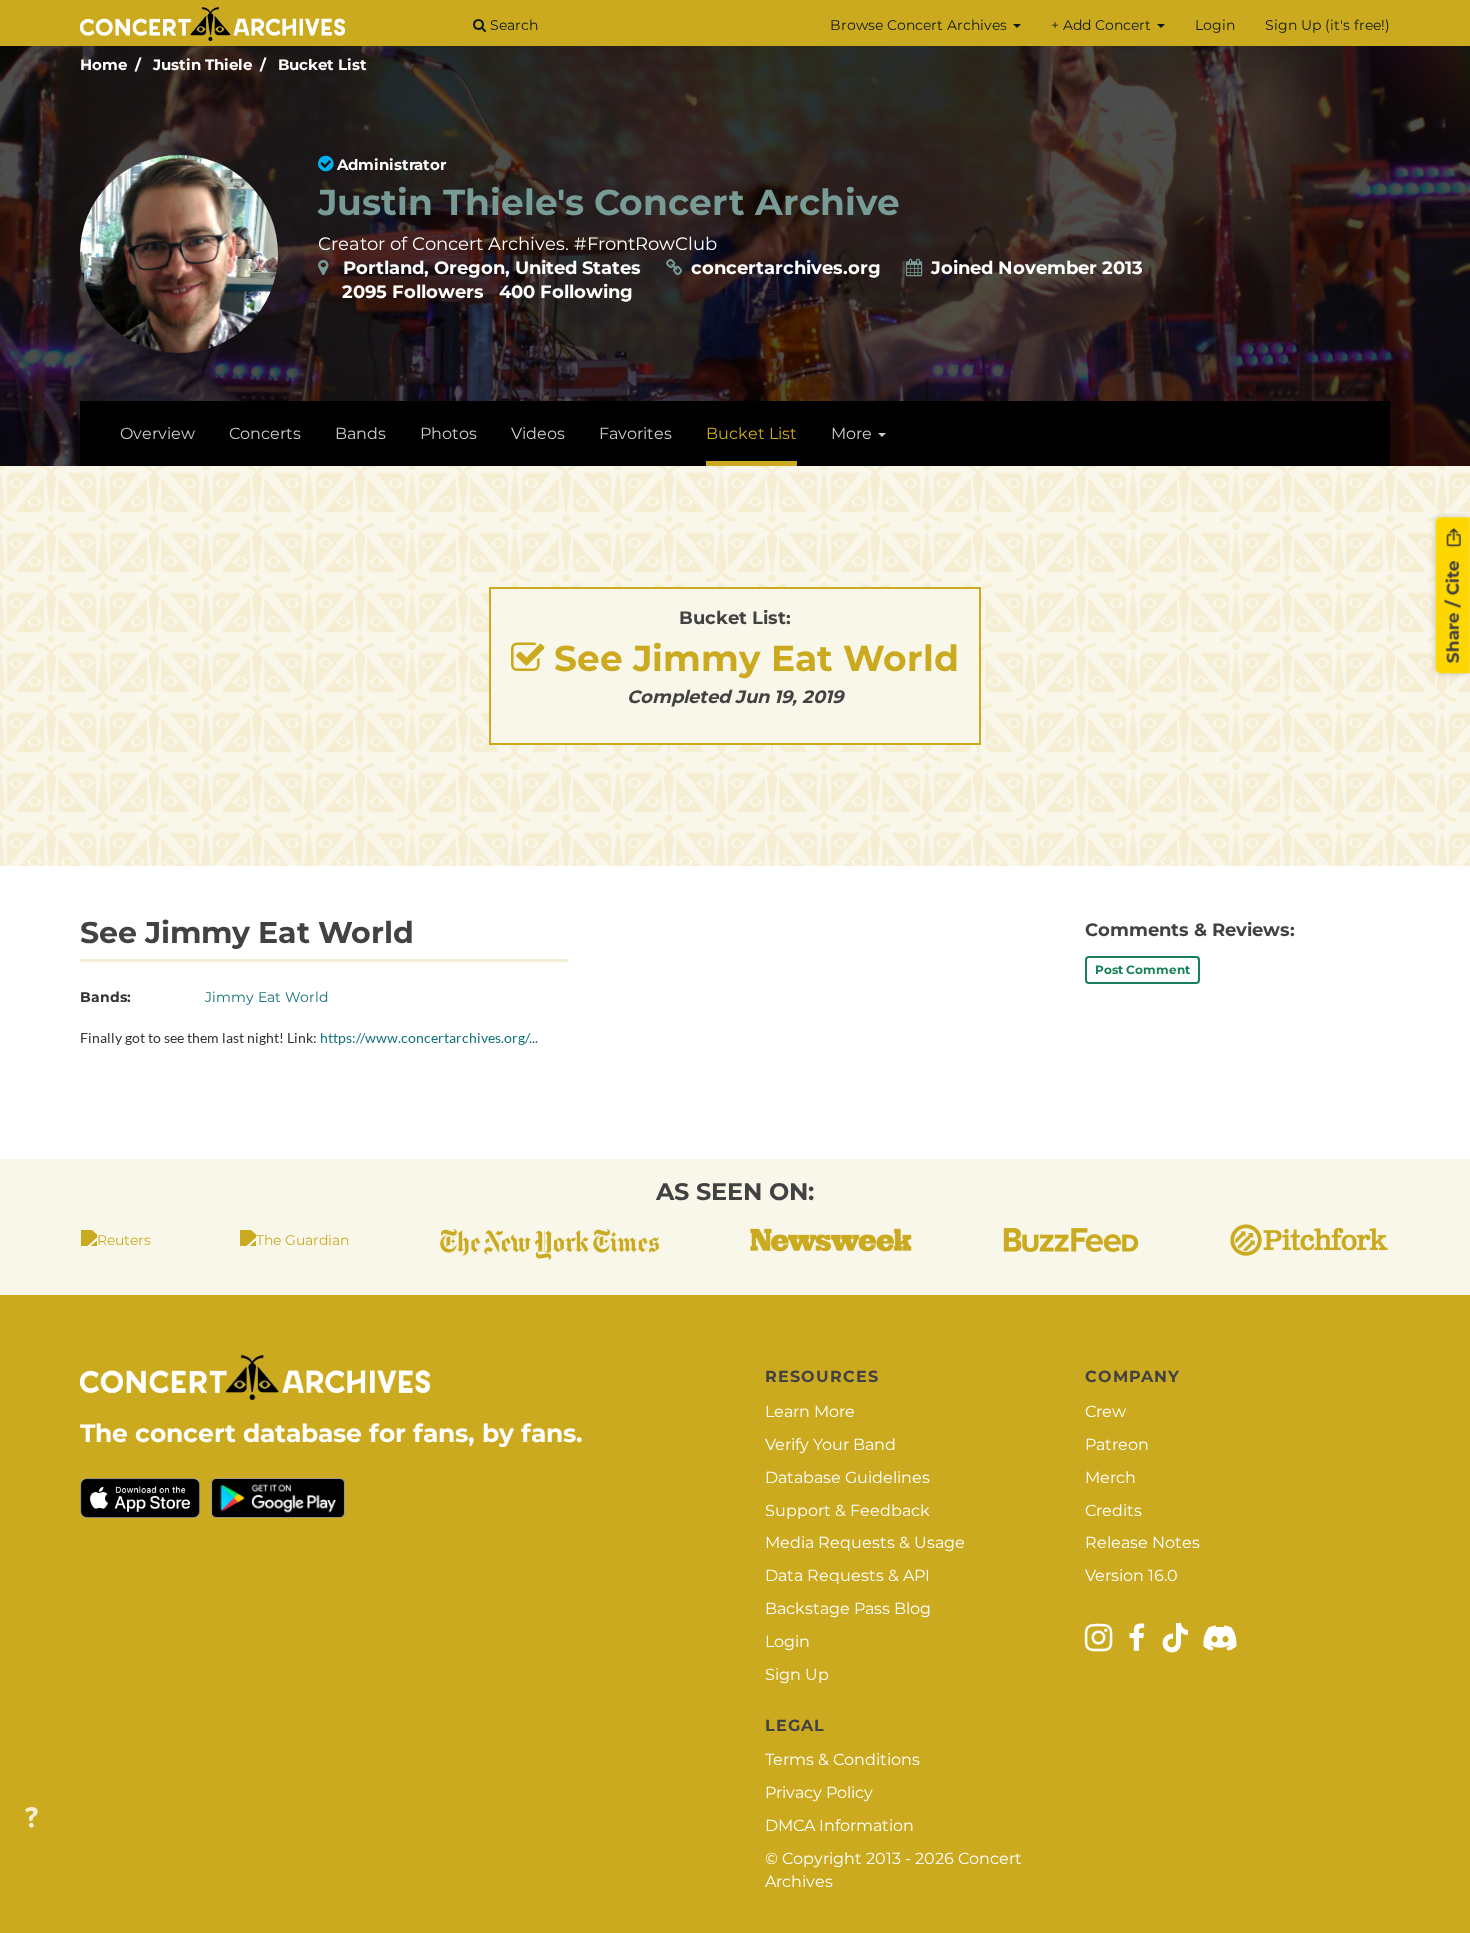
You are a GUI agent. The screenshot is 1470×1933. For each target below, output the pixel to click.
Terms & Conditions (842, 1759)
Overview (157, 433)
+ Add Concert (1103, 25)
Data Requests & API (847, 1575)
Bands (360, 433)
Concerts (265, 433)
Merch (1110, 1477)
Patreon (1117, 1444)
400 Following (566, 292)
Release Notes (1142, 1542)
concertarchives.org (786, 268)
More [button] (853, 433)
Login (1215, 25)
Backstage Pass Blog (848, 1608)
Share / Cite (1453, 610)
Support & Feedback (847, 1510)
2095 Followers (413, 292)
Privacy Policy (819, 1792)
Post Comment (1142, 969)
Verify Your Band (830, 1444)
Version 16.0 (1131, 1575)
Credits (1113, 1510)
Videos (538, 433)
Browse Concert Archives (920, 25)
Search (512, 25)
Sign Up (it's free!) (1327, 25)
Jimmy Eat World (266, 997)
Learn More (810, 1411)
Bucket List (322, 64)
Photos (448, 433)
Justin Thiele (202, 64)
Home (103, 64)
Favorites (635, 433)
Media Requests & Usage (865, 1542)
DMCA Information (839, 1825)
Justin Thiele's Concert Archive (609, 202)
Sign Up (797, 1674)
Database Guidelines (847, 1477)
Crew (1105, 1411)
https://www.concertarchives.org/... (429, 1037)
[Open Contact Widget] (31, 1818)
